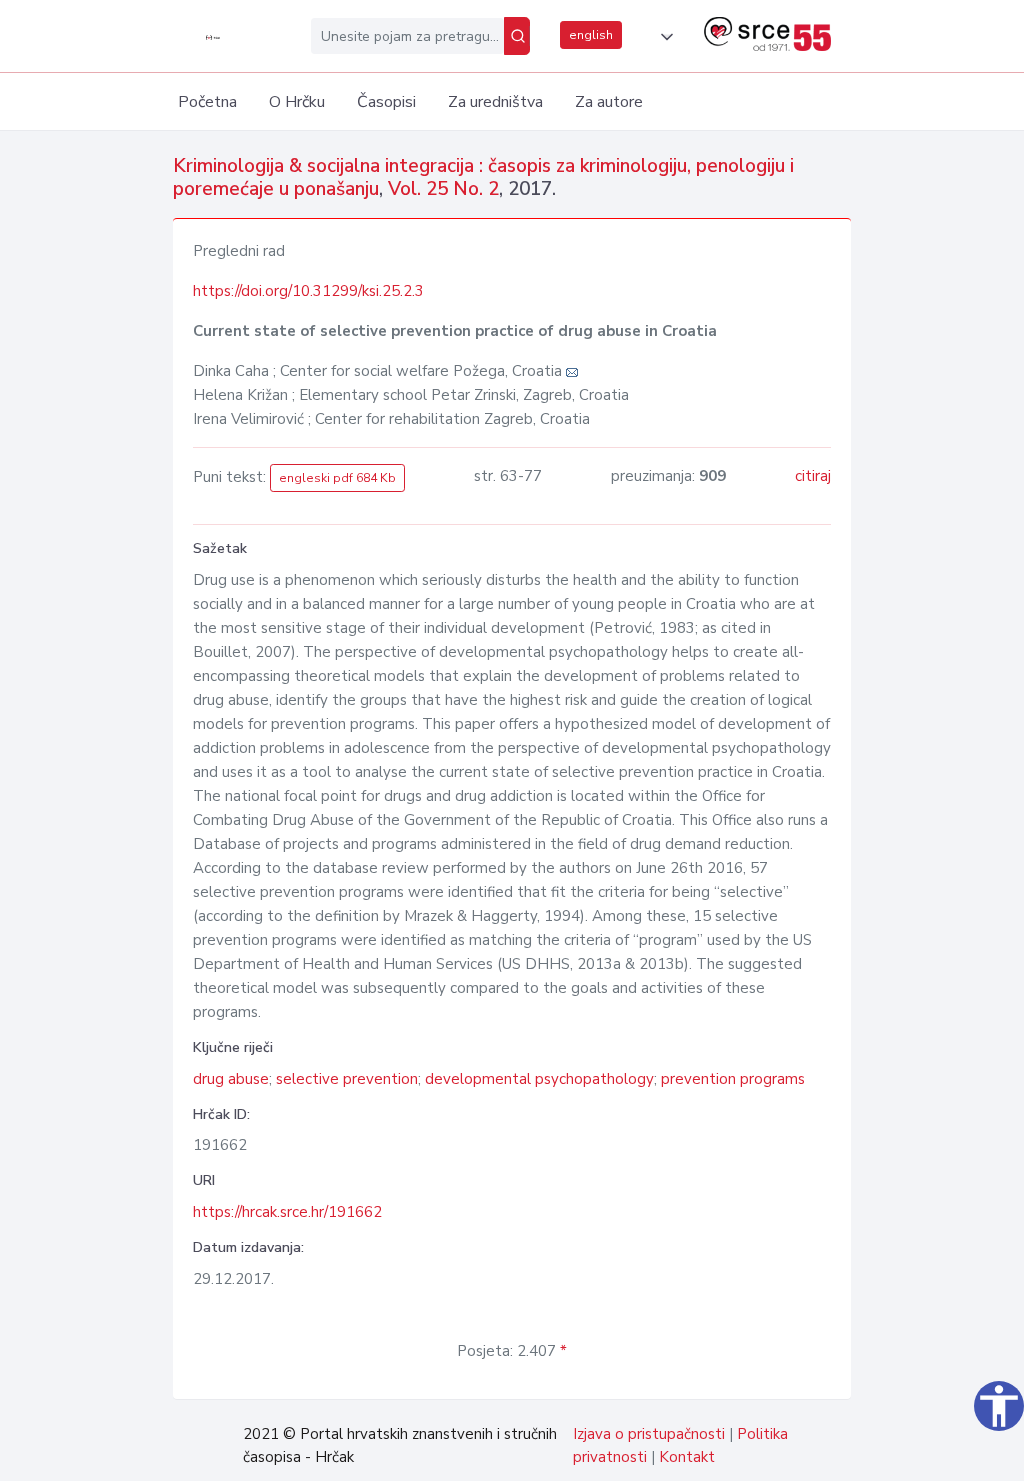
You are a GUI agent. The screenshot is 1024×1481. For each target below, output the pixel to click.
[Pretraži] (517, 36)
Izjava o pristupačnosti (649, 1434)
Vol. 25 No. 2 (443, 189)
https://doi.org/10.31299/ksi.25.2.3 (308, 291)
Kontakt (687, 1457)
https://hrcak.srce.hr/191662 (287, 1212)
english (591, 35)
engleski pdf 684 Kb (337, 478)
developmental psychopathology (539, 1079)
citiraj (813, 476)
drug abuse (231, 1079)
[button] (663, 37)
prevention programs (733, 1079)
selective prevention (347, 1079)
